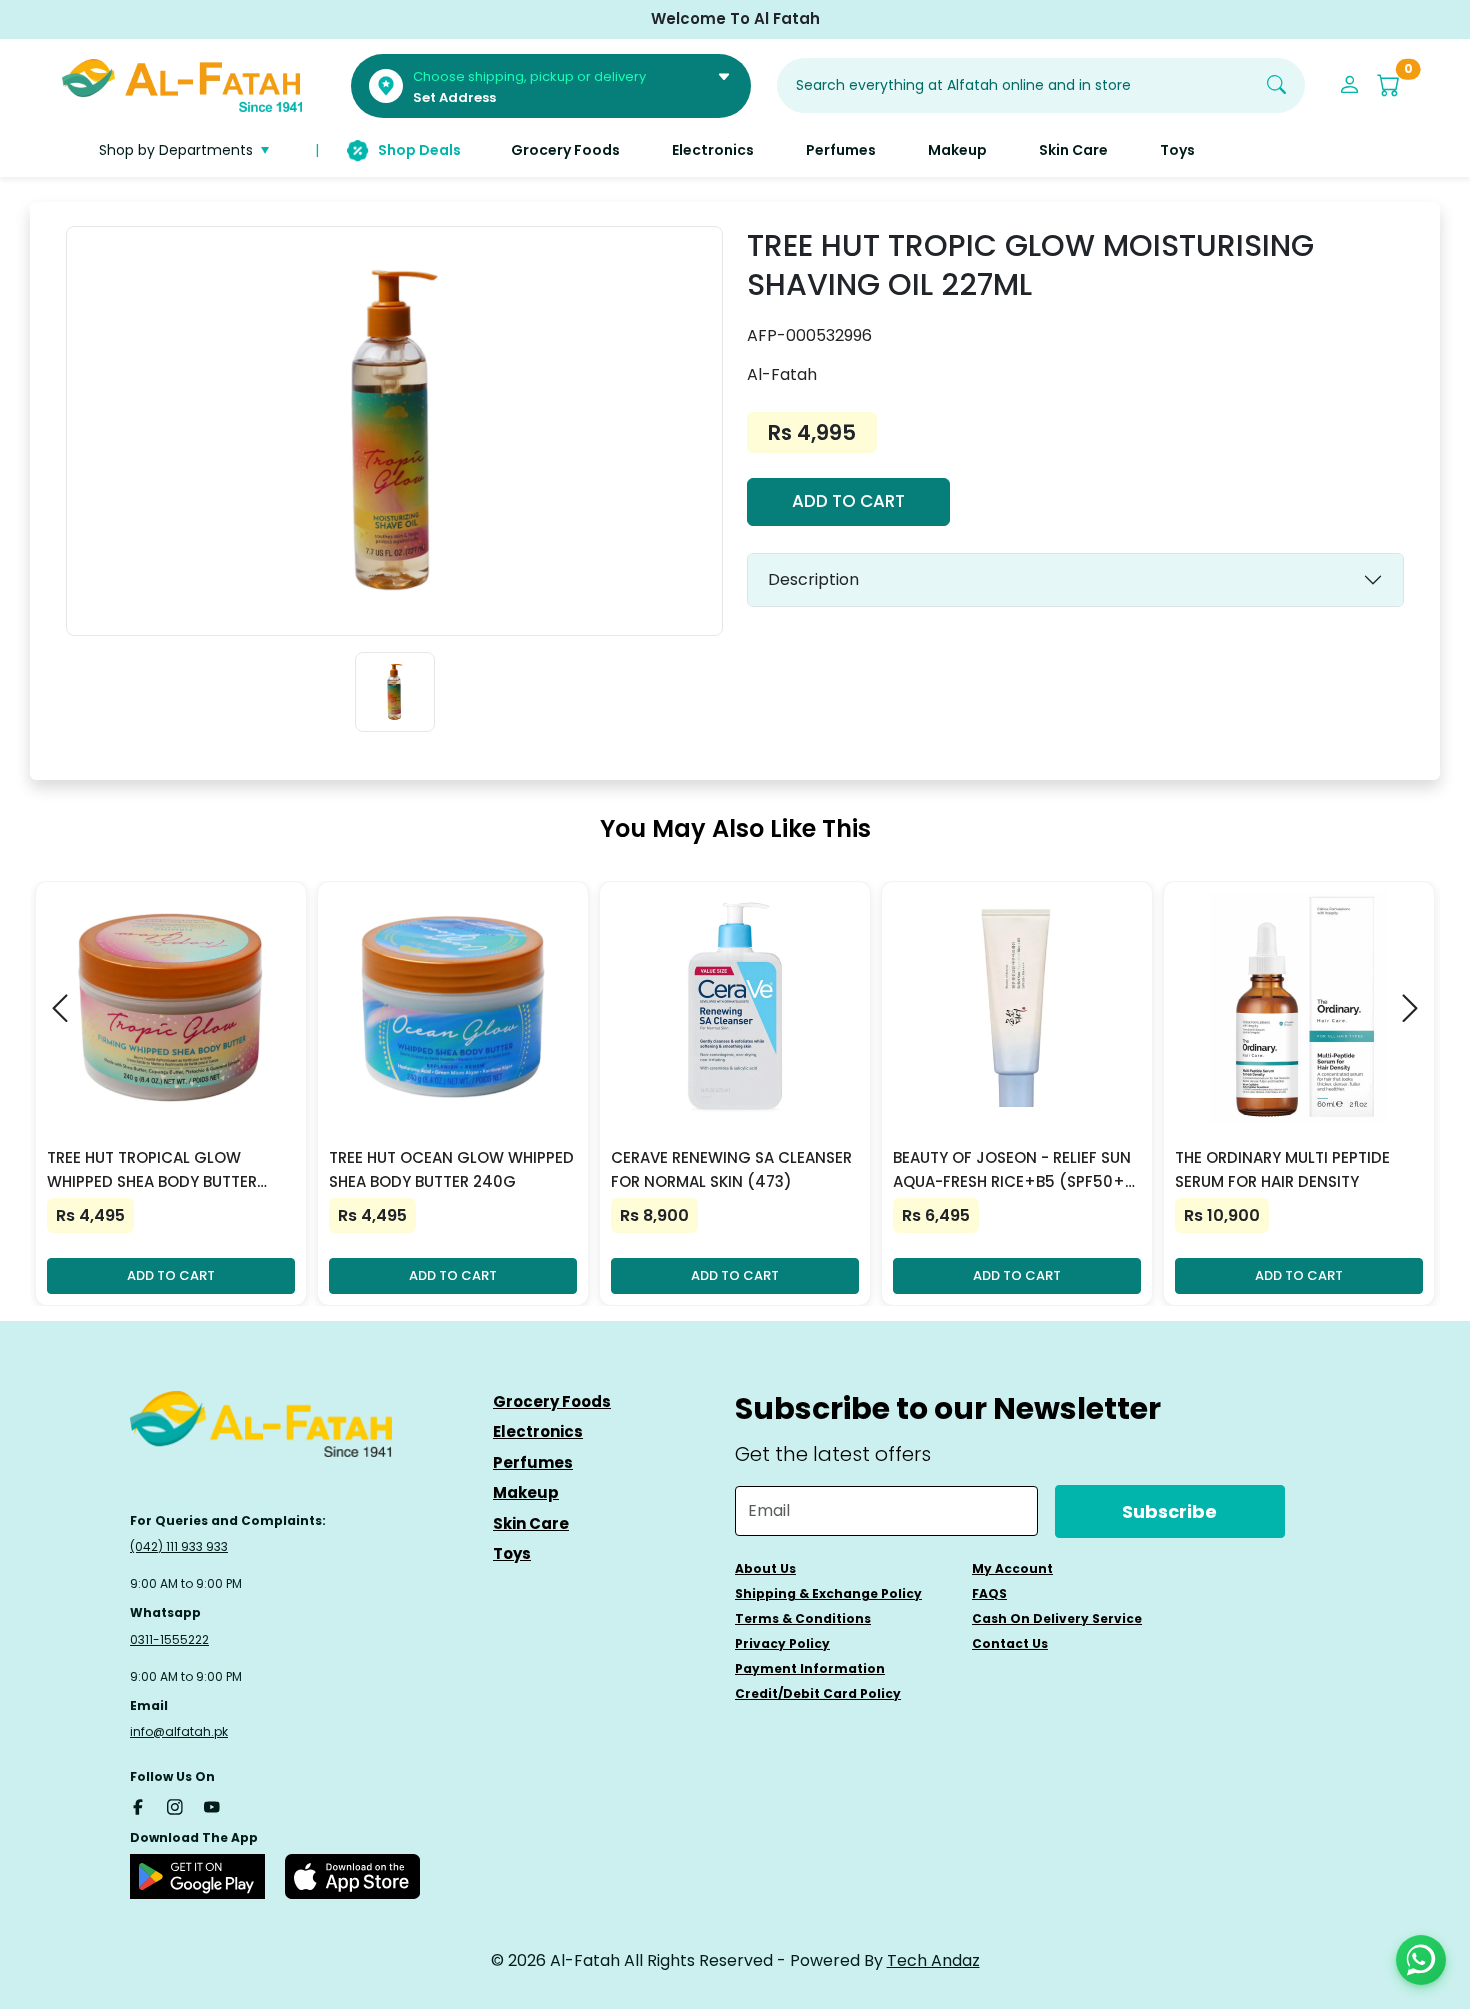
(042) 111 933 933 (179, 1546)
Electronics (538, 1431)
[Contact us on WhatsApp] (1421, 1960)
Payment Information (810, 1668)
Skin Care (531, 1523)
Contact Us (1010, 1643)
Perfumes (533, 1462)
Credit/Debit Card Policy (818, 1693)
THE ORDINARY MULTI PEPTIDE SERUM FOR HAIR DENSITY (1282, 1169)
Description (813, 579)
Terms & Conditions (803, 1618)
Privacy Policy (782, 1643)
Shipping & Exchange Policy (828, 1593)
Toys (512, 1553)
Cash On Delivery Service (1057, 1618)
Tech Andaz (933, 1960)
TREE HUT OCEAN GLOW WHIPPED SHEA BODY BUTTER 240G (451, 1169)
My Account (1012, 1568)
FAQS (989, 1593)
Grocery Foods (552, 1401)
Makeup (526, 1492)
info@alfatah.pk (179, 1731)
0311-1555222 (169, 1639)
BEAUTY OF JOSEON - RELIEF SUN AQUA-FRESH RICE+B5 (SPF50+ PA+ (1012, 1170)
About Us (765, 1568)
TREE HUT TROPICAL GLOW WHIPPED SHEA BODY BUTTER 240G (152, 1170)
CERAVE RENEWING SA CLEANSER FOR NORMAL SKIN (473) (731, 1169)
